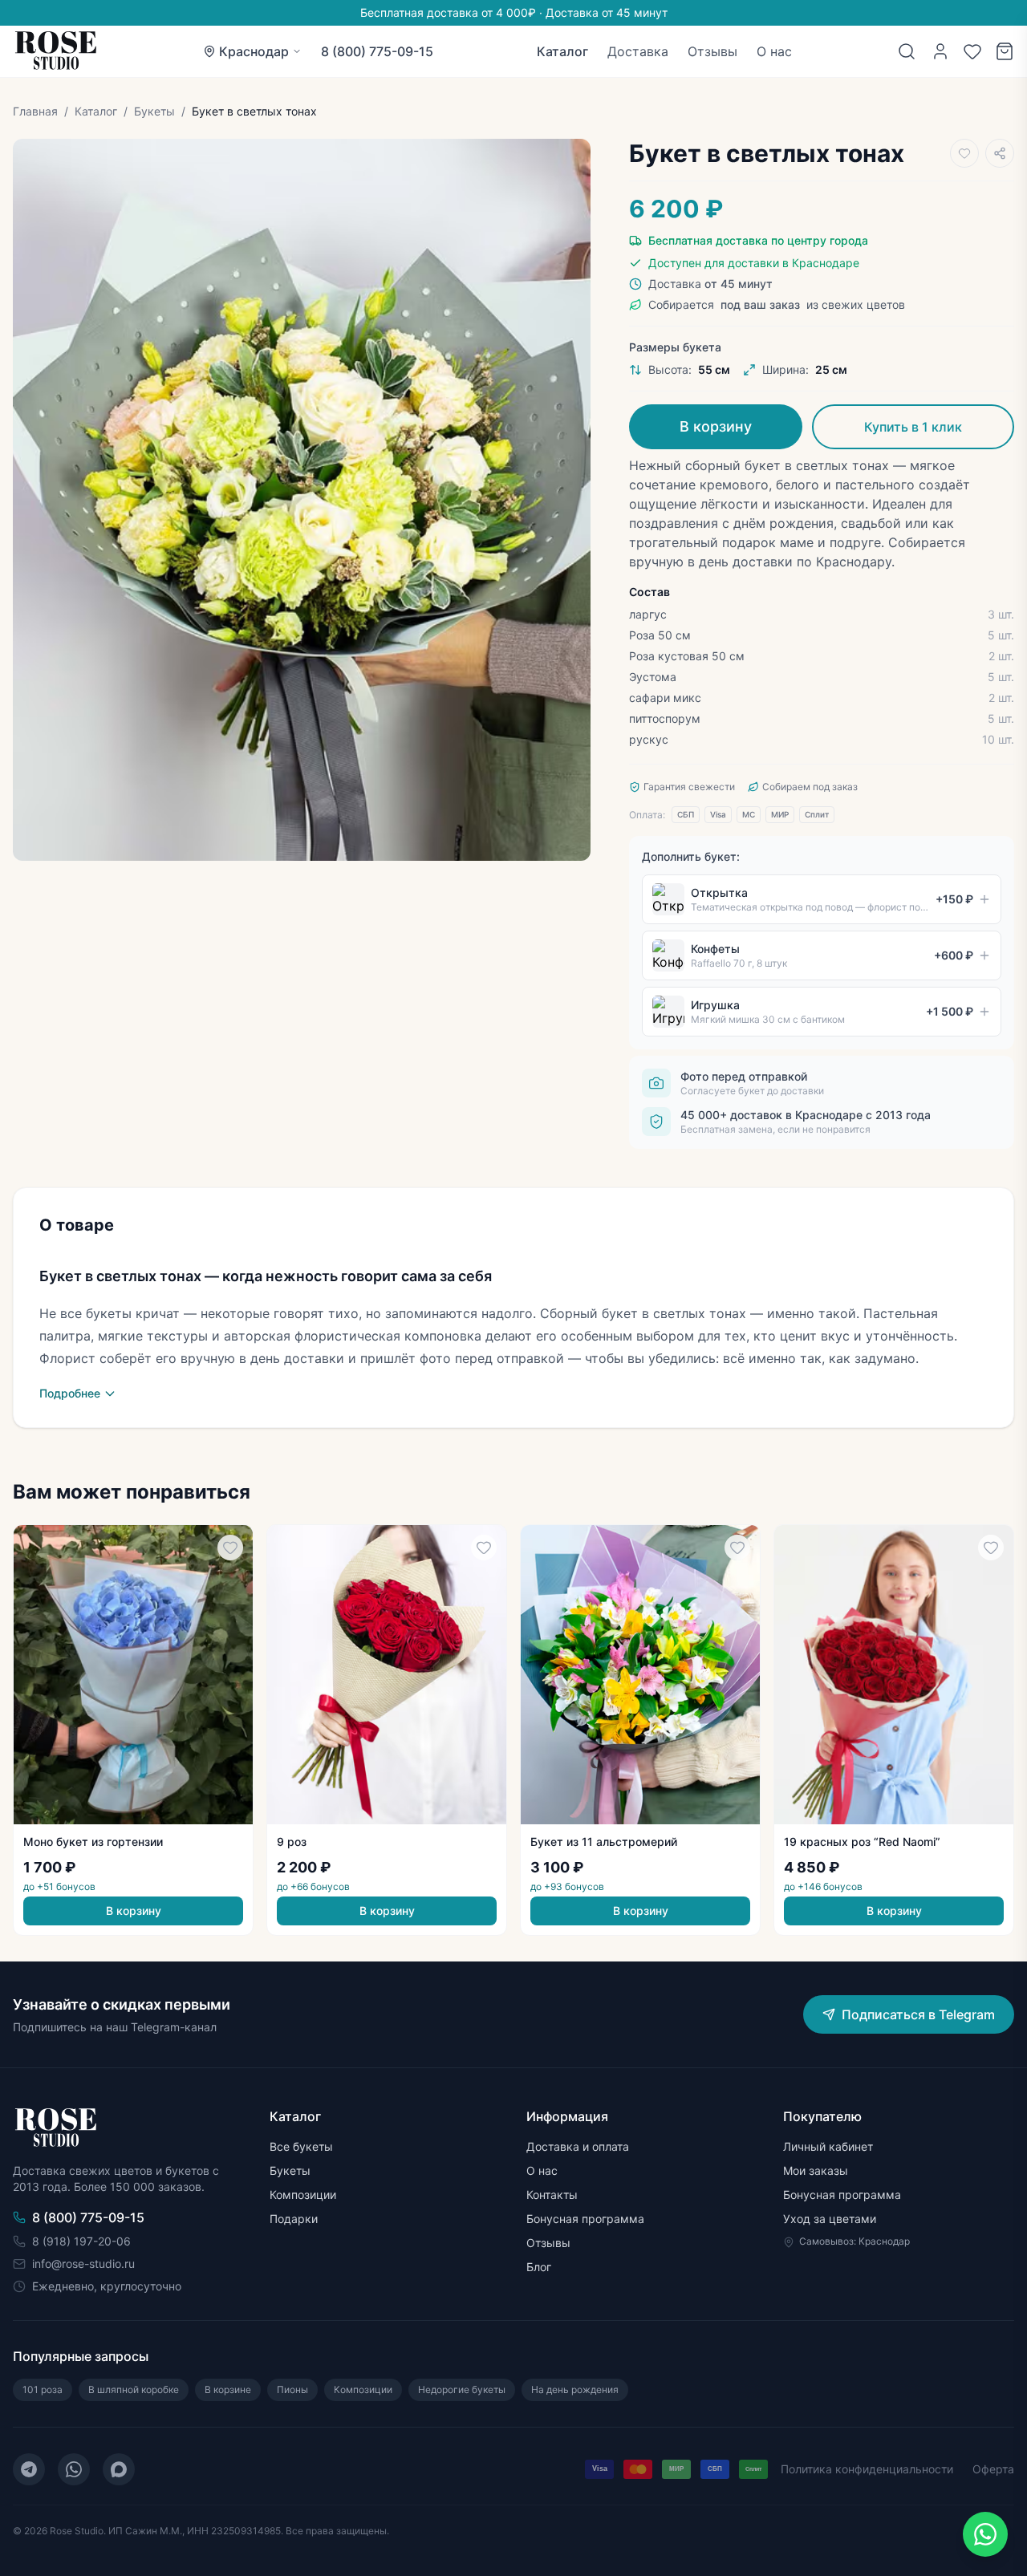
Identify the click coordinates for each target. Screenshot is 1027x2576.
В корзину (716, 426)
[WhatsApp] (74, 2469)
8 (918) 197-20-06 (81, 2241)
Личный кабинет (828, 2146)
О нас (774, 51)
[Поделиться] (1000, 153)
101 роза (43, 2389)
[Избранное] (972, 51)
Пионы (292, 2389)
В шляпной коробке (134, 2389)
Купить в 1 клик (913, 427)
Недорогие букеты (462, 2389)
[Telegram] (29, 2469)
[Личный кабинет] (940, 51)
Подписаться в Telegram (918, 2014)
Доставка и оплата (578, 2146)
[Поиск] (907, 51)
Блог (539, 2267)
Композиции (303, 2195)
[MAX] (119, 2469)
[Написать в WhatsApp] (985, 2534)
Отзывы (712, 51)
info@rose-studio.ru (83, 2264)
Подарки (294, 2219)
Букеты (154, 111)
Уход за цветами (830, 2219)
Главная (35, 111)
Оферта (993, 2469)
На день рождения (575, 2389)
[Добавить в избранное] (964, 153)
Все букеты (301, 2146)
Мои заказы (816, 2170)
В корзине (228, 2389)
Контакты (552, 2195)
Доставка (638, 51)
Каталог (562, 51)
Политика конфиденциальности (867, 2469)
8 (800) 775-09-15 (377, 51)
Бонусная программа (585, 2219)
